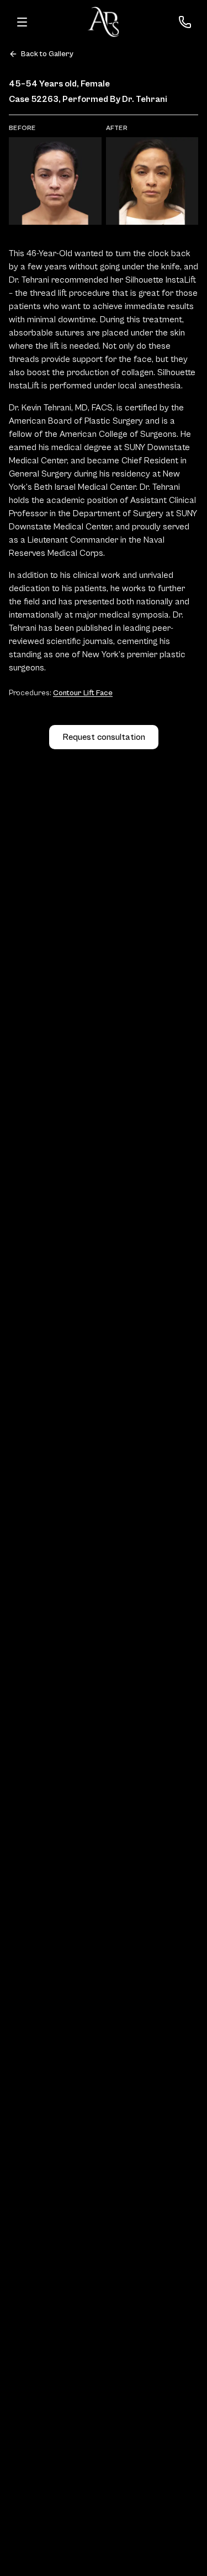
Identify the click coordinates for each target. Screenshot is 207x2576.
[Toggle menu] (22, 22)
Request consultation (104, 737)
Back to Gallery (47, 54)
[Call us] (185, 22)
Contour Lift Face (83, 693)
